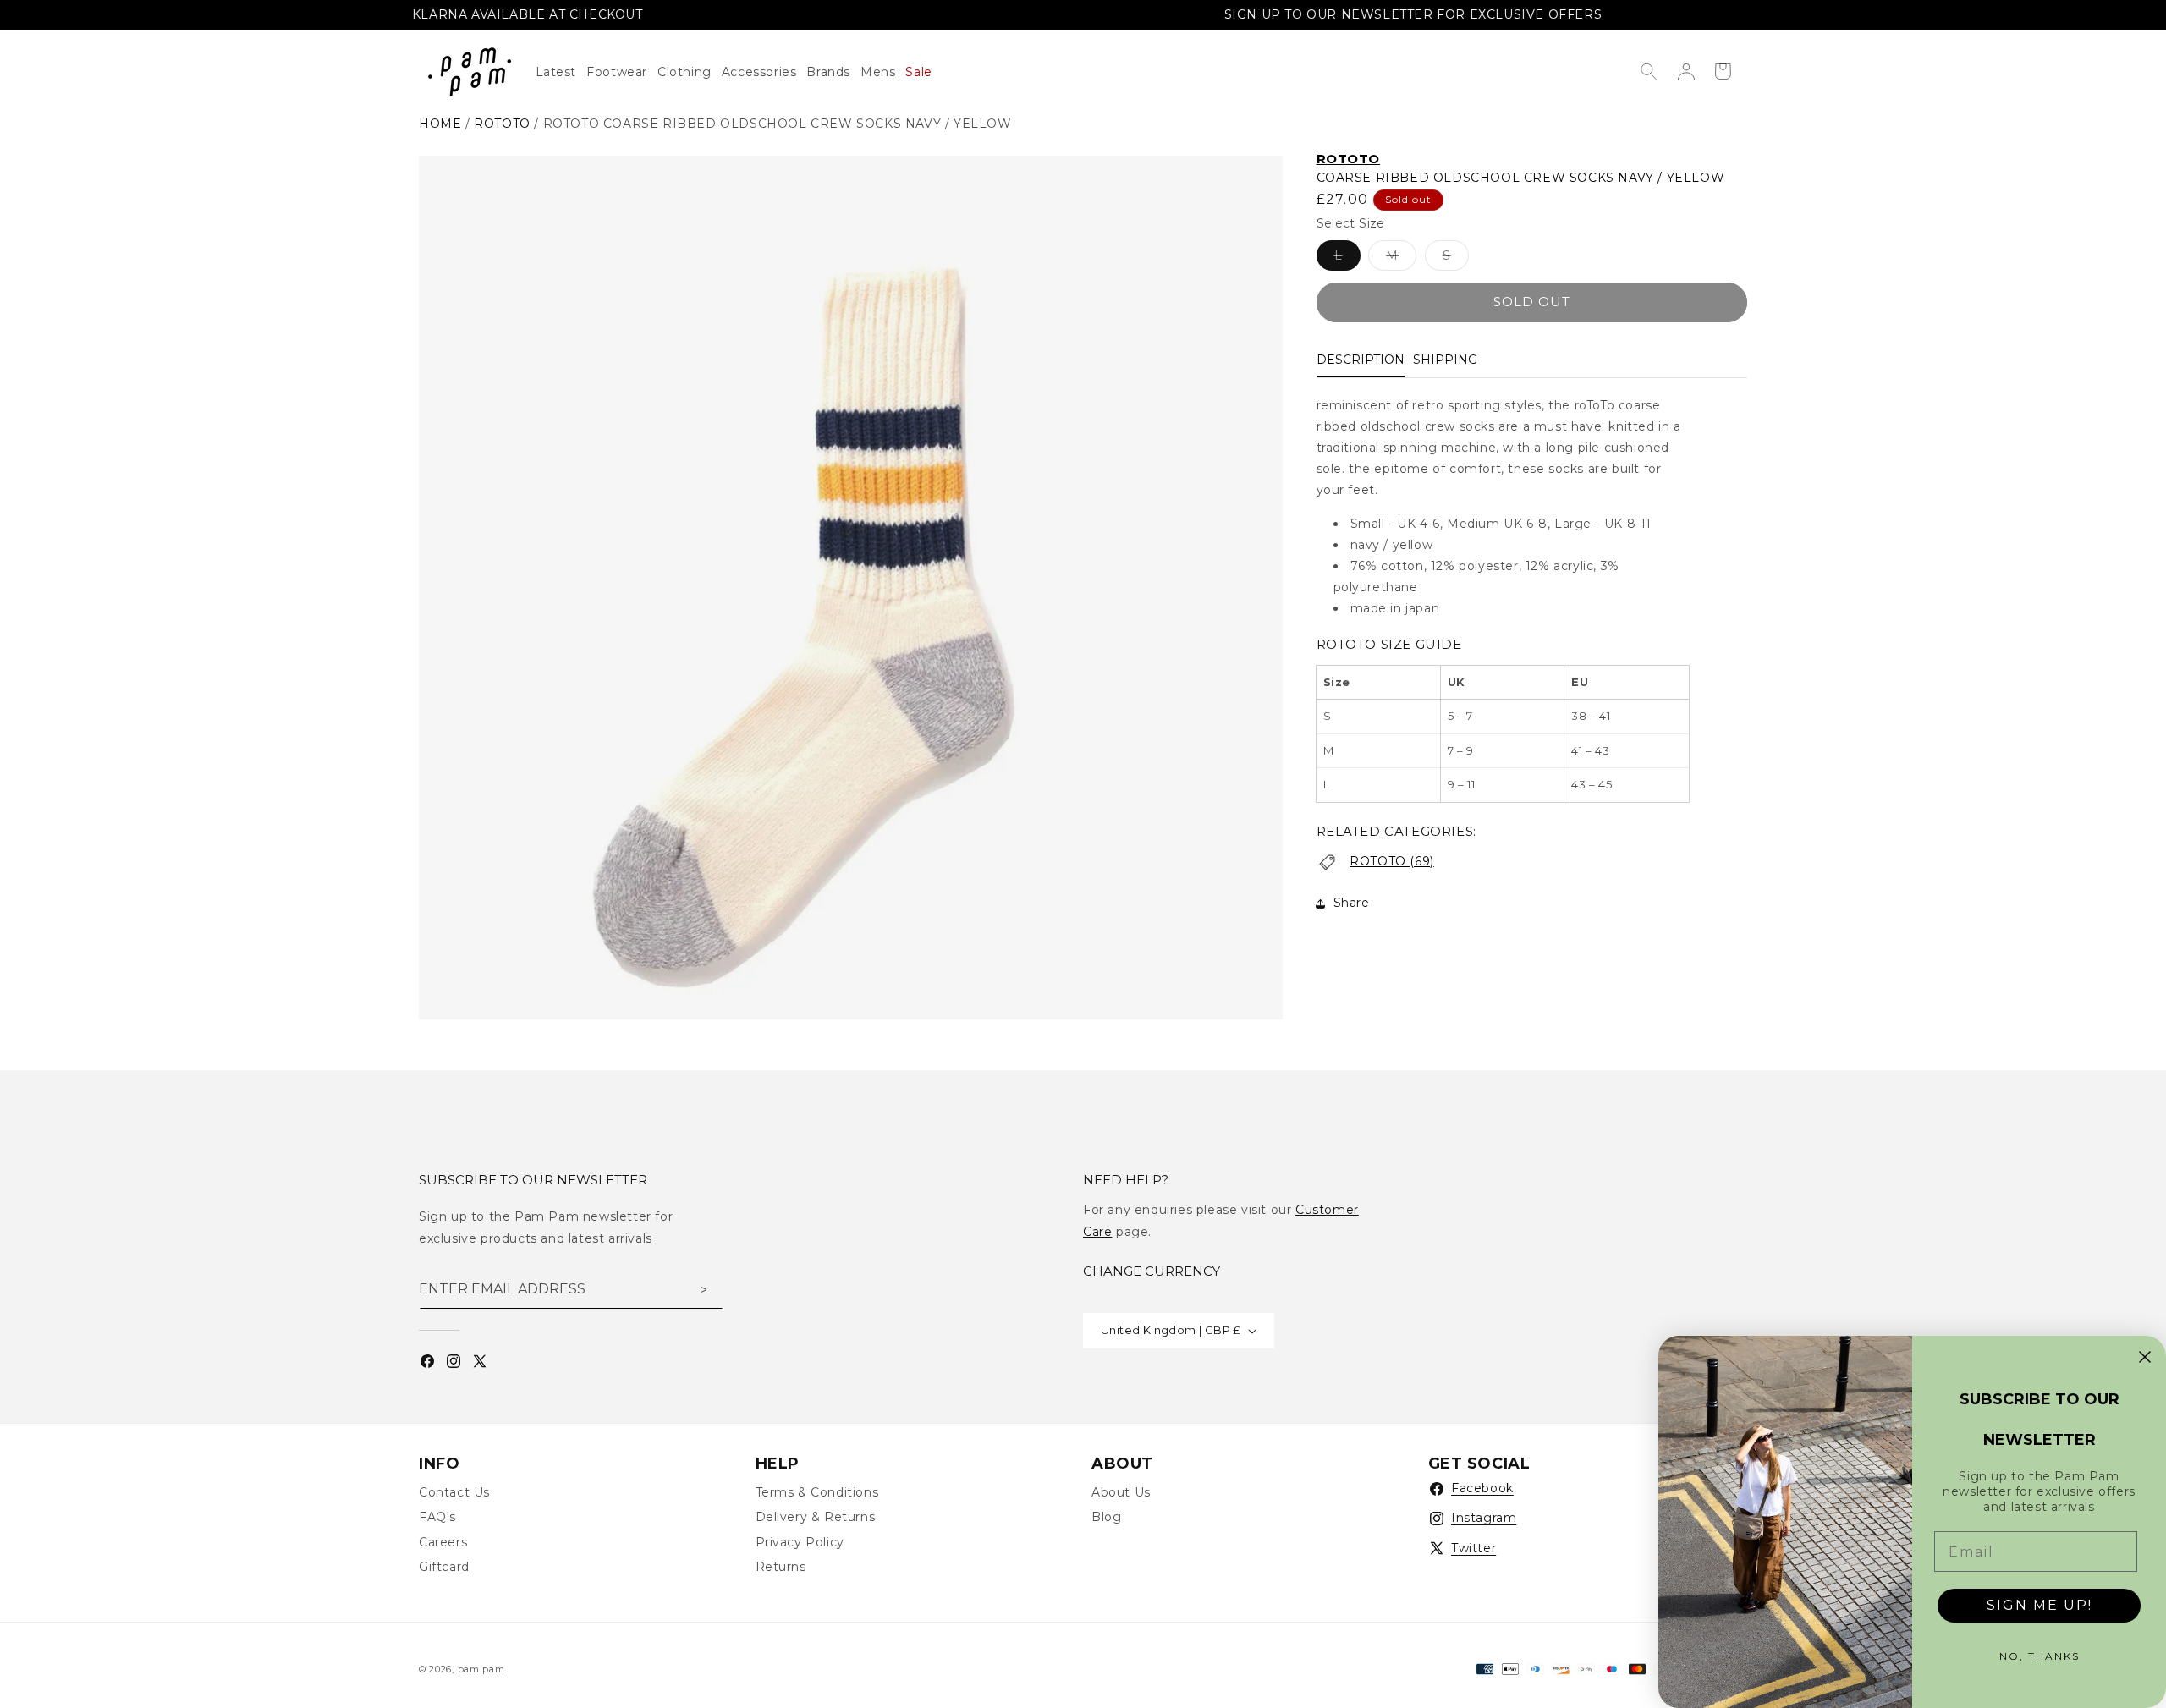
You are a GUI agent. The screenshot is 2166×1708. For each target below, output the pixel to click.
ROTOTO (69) (1392, 861)
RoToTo (1349, 159)
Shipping (1445, 360)
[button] (690, 72)
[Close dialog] (2145, 1357)
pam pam (481, 1669)
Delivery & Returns (816, 1517)
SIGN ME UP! (2040, 1605)
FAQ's (437, 1517)
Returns (781, 1567)
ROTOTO (502, 124)
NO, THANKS (2040, 1656)
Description (1361, 360)
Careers (443, 1542)
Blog (1106, 1517)
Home (440, 124)
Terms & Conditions (817, 1492)
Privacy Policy (800, 1542)
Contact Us (454, 1492)
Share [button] (1352, 903)
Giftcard (444, 1567)
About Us (1121, 1492)
